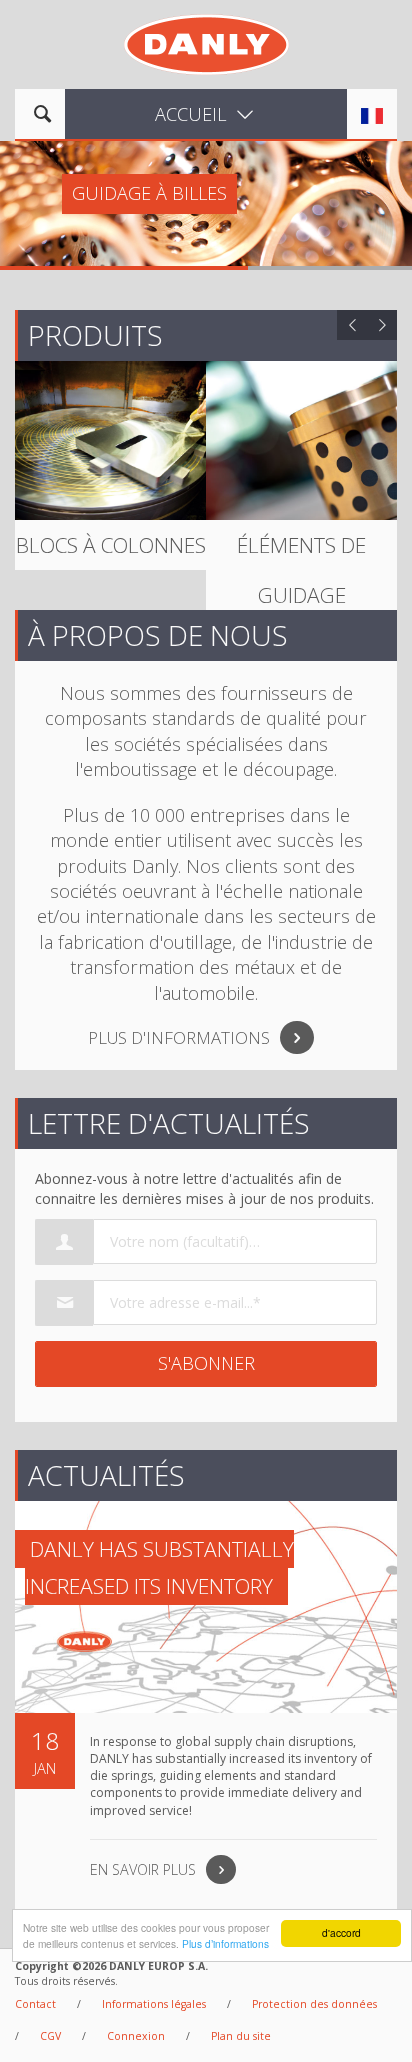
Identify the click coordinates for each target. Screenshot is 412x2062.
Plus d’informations (225, 1943)
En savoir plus (143, 1869)
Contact (35, 2004)
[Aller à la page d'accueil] (206, 42)
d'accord (341, 1932)
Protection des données (314, 2004)
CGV (50, 2036)
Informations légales (154, 2004)
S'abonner (206, 1363)
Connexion (136, 2036)
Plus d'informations (179, 1037)
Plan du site (241, 2036)
